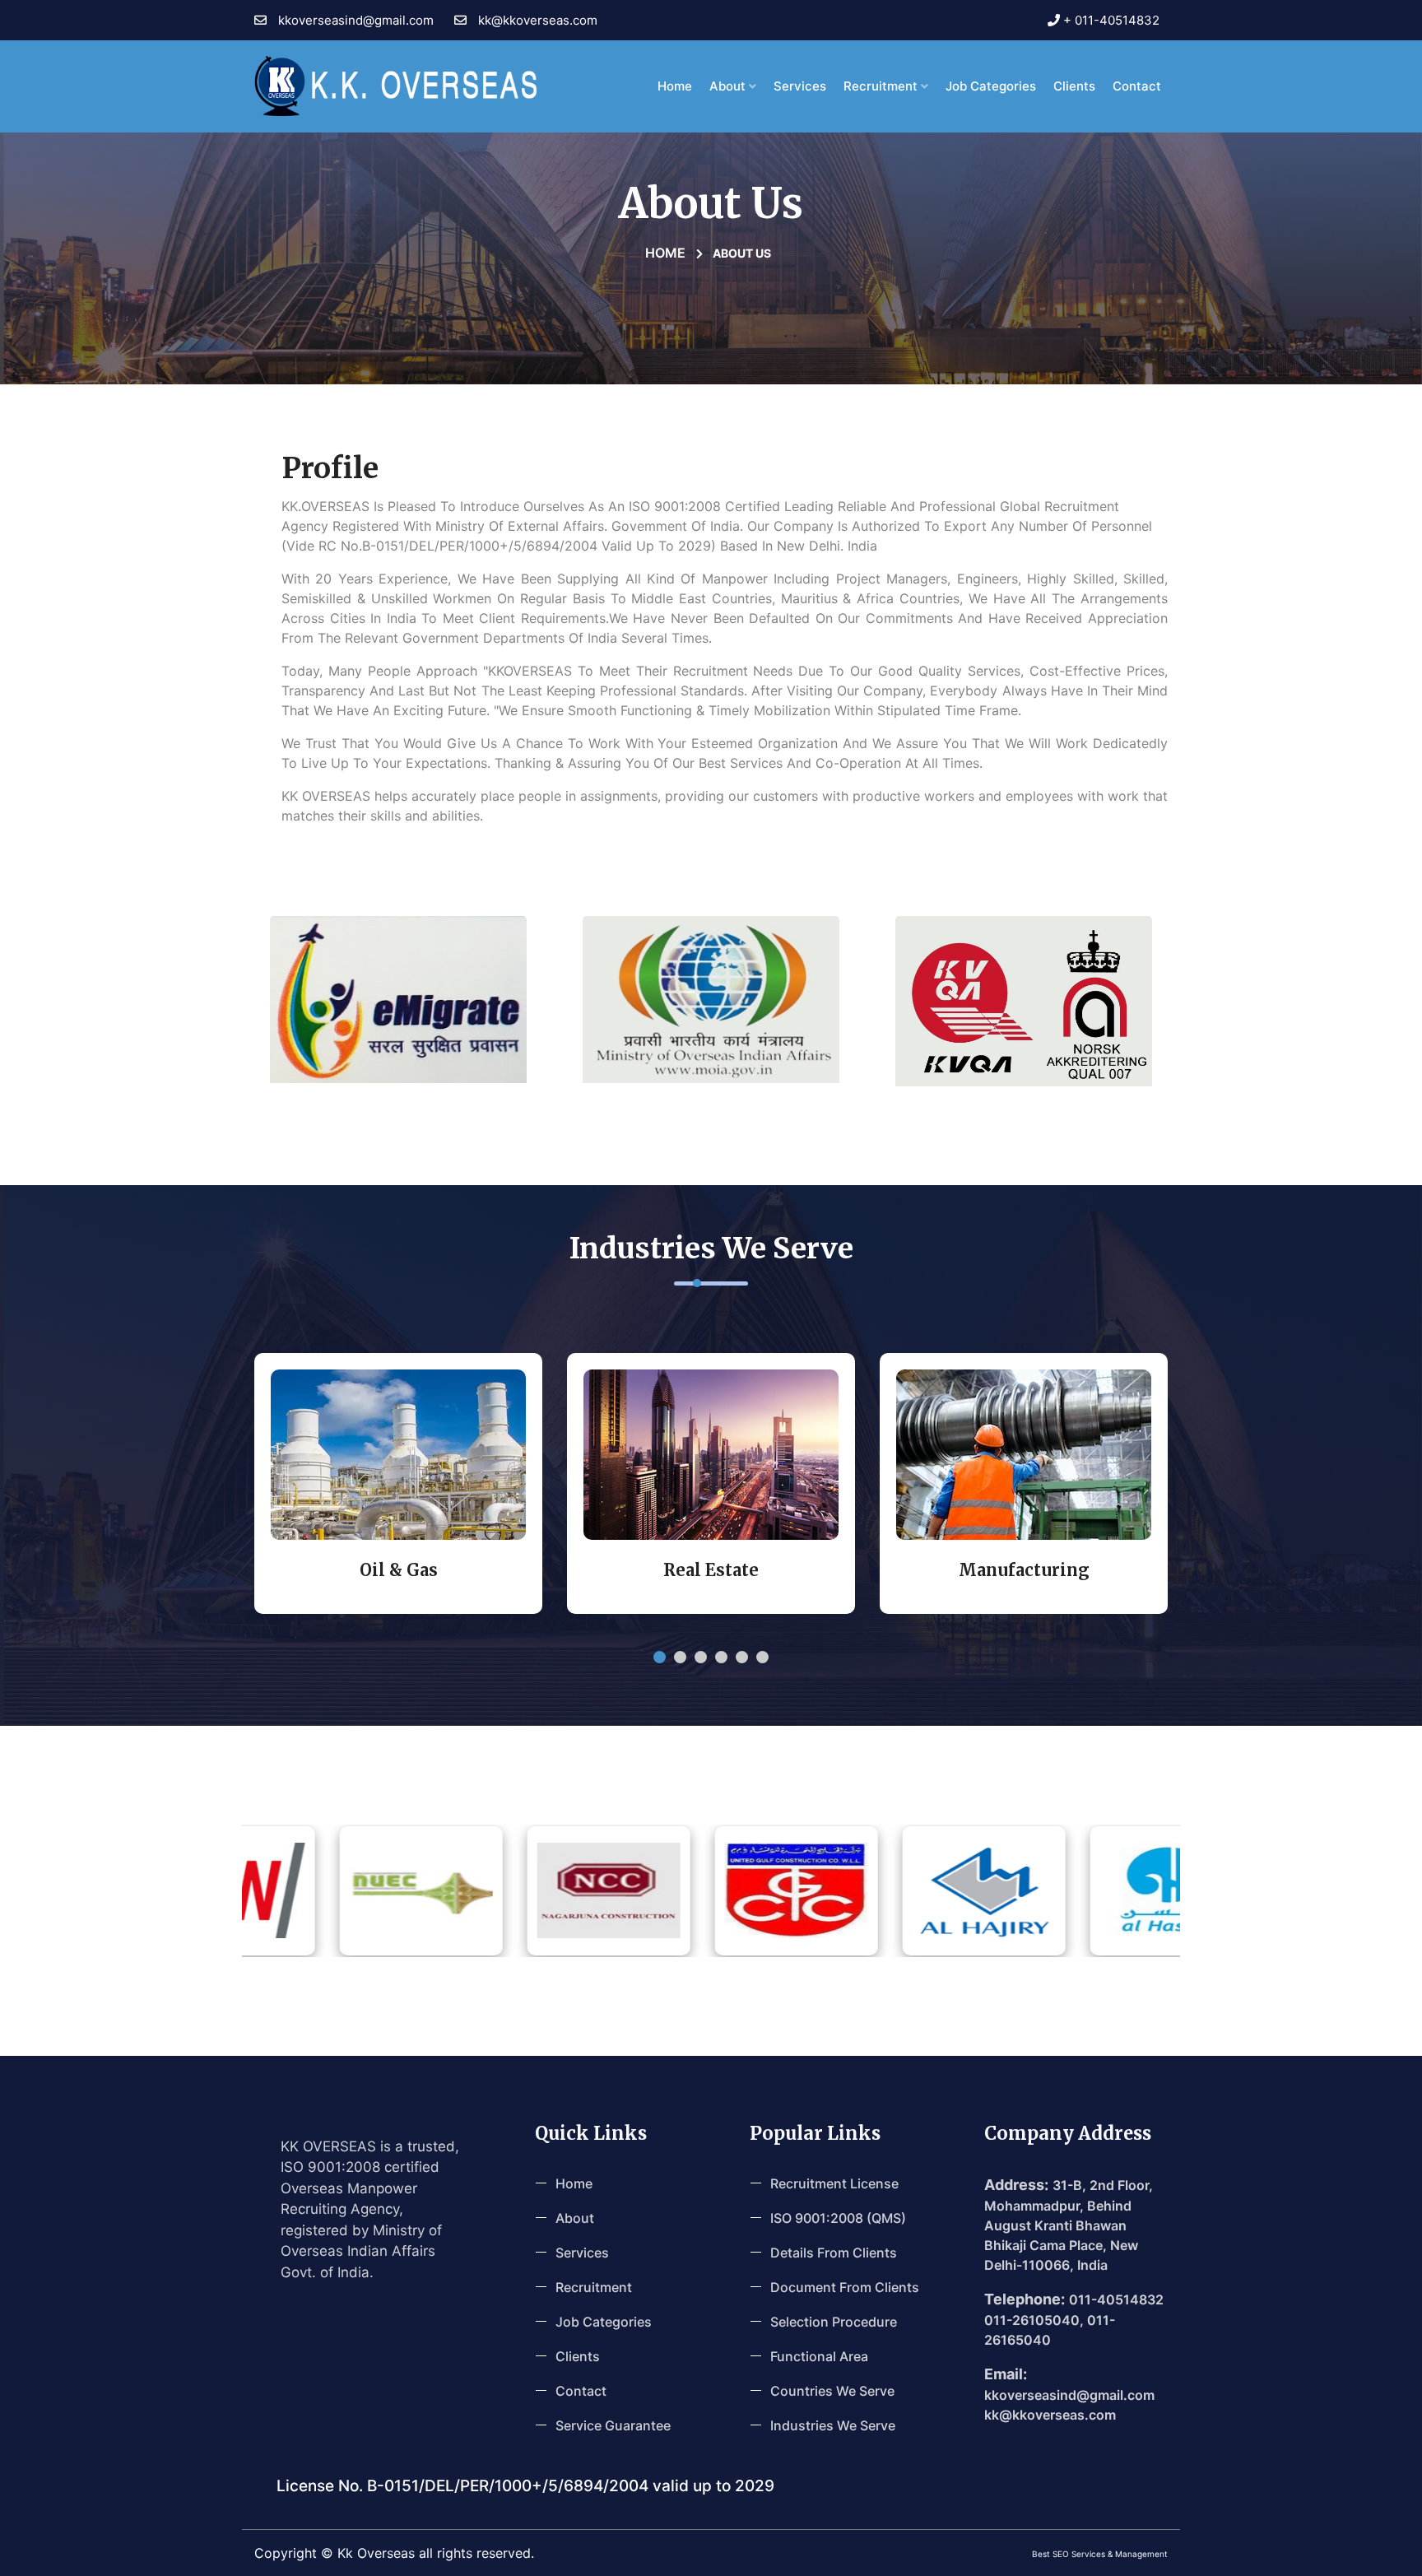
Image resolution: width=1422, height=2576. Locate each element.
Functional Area (819, 2356)
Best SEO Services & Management (1100, 2554)
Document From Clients (845, 2287)
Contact (581, 2391)
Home (675, 86)
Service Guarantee (613, 2425)
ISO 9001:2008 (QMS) (838, 2218)
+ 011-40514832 (1110, 20)
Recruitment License (834, 2183)
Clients (1074, 86)
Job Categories (991, 86)
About (729, 86)
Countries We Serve (832, 2391)
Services (800, 86)
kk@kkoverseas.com (536, 20)
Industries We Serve (833, 2425)
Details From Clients (834, 2253)
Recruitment (882, 86)
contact (1137, 86)
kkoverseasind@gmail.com (354, 20)
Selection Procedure (834, 2322)
